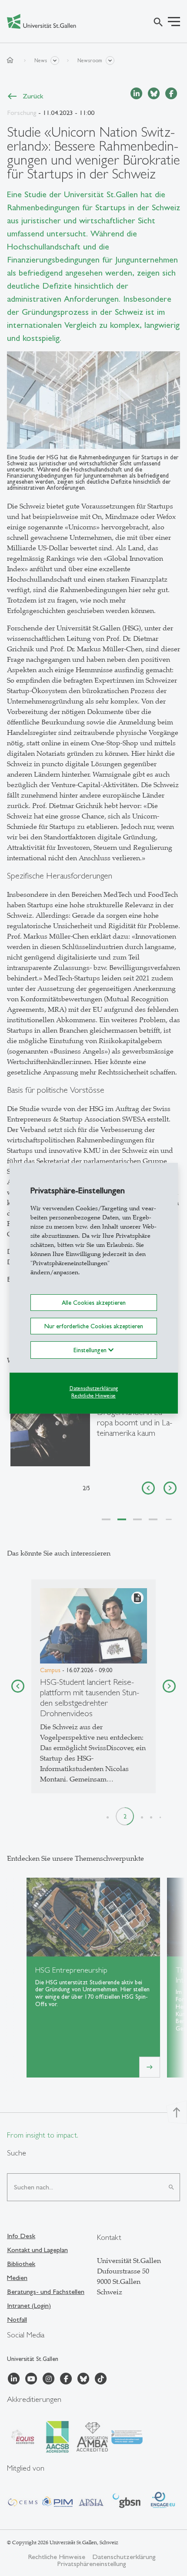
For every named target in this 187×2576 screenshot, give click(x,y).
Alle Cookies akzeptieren (94, 1302)
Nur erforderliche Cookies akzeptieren (94, 1326)
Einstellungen (91, 1350)
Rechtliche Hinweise (93, 1396)
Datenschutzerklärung (94, 1388)
